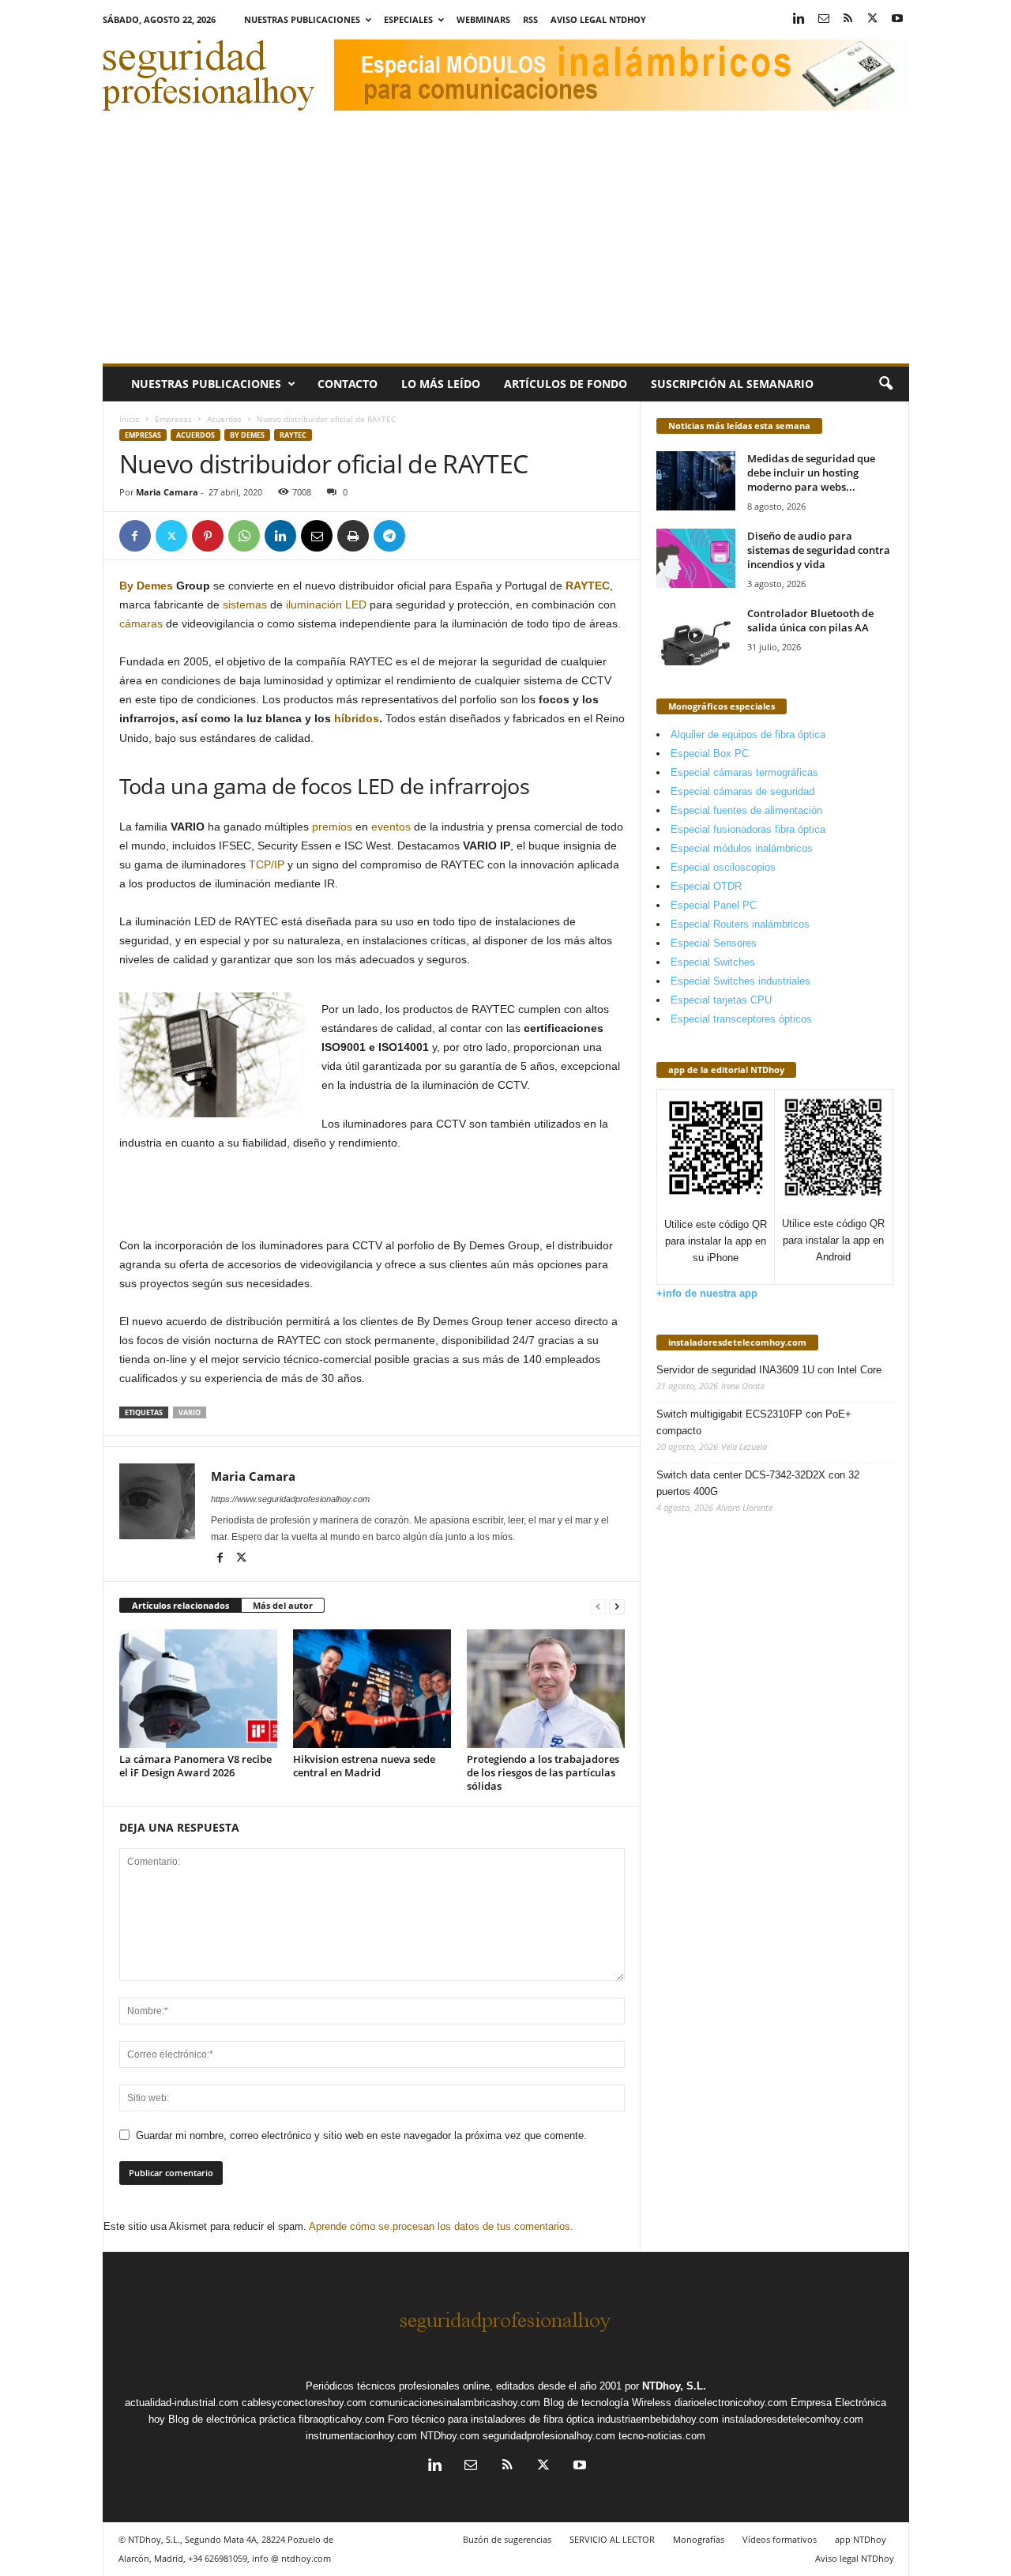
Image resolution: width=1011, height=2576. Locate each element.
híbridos (357, 718)
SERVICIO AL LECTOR (612, 2539)
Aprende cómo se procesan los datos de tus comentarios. (441, 2226)
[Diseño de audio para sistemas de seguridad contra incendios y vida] (696, 558)
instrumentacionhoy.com (361, 2436)
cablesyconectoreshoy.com (304, 2403)
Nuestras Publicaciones (302, 19)
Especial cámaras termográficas (744, 772)
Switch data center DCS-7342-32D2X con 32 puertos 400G (758, 1483)
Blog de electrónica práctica (232, 2419)
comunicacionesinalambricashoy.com (455, 2403)
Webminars (483, 19)
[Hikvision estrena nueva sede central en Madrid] (372, 1689)
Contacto (348, 384)
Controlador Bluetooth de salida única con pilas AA (810, 620)
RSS (530, 19)
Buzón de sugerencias (507, 2539)
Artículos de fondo (566, 384)
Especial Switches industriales (740, 981)
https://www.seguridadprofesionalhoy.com (290, 1499)
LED (356, 604)
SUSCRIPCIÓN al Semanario (732, 384)
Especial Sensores (714, 943)
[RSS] (848, 19)
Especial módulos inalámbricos (742, 848)
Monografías (699, 2539)
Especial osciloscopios (723, 867)
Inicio (130, 419)
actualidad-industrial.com (182, 2403)
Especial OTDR (706, 886)
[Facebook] (135, 536)
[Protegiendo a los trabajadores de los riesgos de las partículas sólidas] (546, 1689)
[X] (873, 19)
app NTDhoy (861, 2539)
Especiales (408, 19)
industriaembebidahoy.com (658, 2419)
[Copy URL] (426, 536)
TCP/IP (267, 864)
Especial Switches (713, 962)
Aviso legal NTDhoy (598, 19)
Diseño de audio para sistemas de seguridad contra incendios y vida (819, 550)
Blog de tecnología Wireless (607, 2403)
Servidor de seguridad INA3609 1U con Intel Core (769, 1370)
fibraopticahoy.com (342, 2419)
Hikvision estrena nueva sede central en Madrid (364, 1766)
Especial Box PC (710, 753)
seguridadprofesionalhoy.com (549, 2436)
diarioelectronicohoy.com (731, 2403)
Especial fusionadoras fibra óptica (748, 829)
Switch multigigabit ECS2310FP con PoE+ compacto (754, 1422)
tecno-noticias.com (662, 2436)
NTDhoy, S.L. (674, 2386)
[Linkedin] (799, 19)
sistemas (245, 604)
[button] (885, 384)
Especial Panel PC (714, 905)
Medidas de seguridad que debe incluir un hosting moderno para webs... (811, 473)
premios (332, 827)
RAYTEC (293, 435)
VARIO (190, 1412)
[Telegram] (389, 536)
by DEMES (247, 435)
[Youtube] (897, 19)
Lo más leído (441, 384)
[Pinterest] (208, 536)
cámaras (141, 623)
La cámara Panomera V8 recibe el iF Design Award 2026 (195, 1766)
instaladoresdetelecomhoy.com (737, 1342)
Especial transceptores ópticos (741, 1019)
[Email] (317, 536)
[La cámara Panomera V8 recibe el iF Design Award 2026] (198, 1689)
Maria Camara (167, 492)
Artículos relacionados (180, 1605)
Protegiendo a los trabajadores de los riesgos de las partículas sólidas (543, 1772)
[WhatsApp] (244, 536)
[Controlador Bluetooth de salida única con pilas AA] (696, 636)
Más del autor (283, 1605)
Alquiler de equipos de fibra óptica (748, 734)
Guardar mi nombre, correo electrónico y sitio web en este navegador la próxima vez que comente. (361, 2135)
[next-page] (617, 1606)
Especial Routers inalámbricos (740, 924)
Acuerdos (224, 419)
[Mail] (824, 19)
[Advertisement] (506, 245)
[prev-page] (598, 1606)
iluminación (314, 604)
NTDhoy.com (450, 2436)
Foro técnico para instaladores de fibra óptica (491, 2419)
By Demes (146, 586)
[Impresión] (353, 536)
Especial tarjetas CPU (721, 1000)
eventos (391, 827)
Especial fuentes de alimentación (746, 810)
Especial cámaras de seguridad (742, 791)
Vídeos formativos (780, 2539)
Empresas (173, 419)
